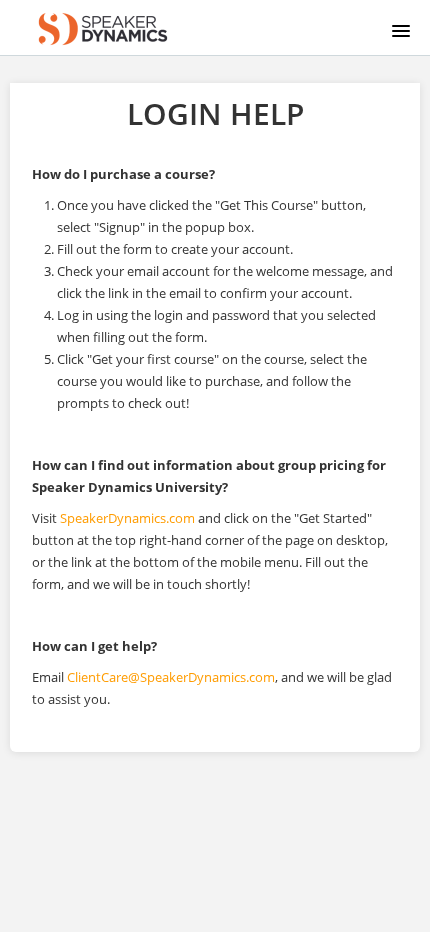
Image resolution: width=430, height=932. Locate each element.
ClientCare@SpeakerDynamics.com (171, 677)
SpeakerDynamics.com (127, 518)
